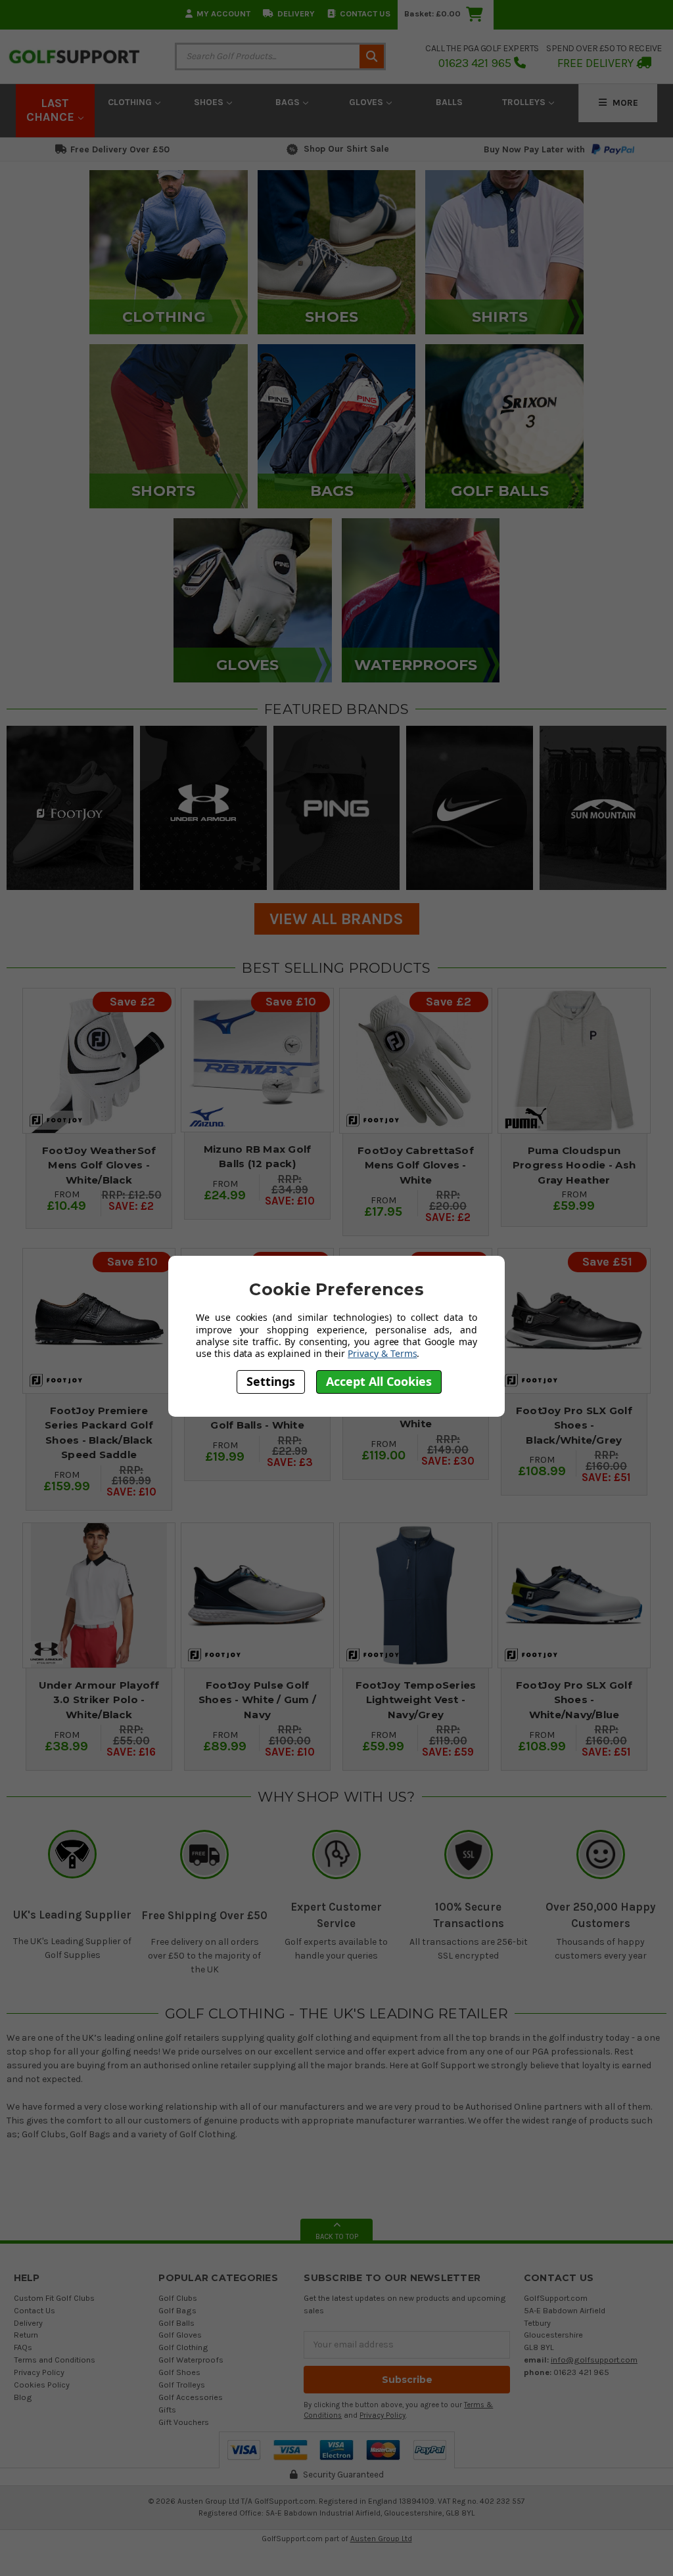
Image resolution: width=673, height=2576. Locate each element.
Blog (23, 2397)
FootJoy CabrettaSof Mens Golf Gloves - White (416, 1165)
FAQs (23, 2347)
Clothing (131, 102)
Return (26, 2335)
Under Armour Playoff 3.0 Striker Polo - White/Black (99, 1700)
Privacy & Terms (382, 1353)
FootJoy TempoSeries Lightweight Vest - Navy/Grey (416, 1700)
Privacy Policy (39, 2372)
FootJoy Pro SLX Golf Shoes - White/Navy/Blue (574, 1700)
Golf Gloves (180, 2335)
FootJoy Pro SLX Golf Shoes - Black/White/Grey (574, 1425)
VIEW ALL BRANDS (336, 919)
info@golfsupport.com (594, 2360)
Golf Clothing (183, 2347)
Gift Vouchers (184, 2422)
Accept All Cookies (379, 1381)
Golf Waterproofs (191, 2360)
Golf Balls (176, 2323)
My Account (223, 13)
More (624, 103)
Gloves (367, 102)
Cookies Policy (42, 2385)
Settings (271, 1381)
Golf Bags (177, 2310)
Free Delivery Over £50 (120, 149)
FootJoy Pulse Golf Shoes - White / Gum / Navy (257, 1700)
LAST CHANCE (52, 110)
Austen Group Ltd (381, 2539)
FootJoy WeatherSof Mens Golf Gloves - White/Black (99, 1165)
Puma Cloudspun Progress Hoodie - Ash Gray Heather (574, 1165)
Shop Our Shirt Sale (346, 149)
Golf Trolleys (182, 2385)
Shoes (210, 102)
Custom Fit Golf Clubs (54, 2298)
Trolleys (525, 102)
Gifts (167, 2409)
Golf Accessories (191, 2397)
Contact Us (365, 13)
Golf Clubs (178, 2298)
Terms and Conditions (55, 2360)
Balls (449, 102)
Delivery (296, 13)
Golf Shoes (179, 2372)
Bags (289, 102)
